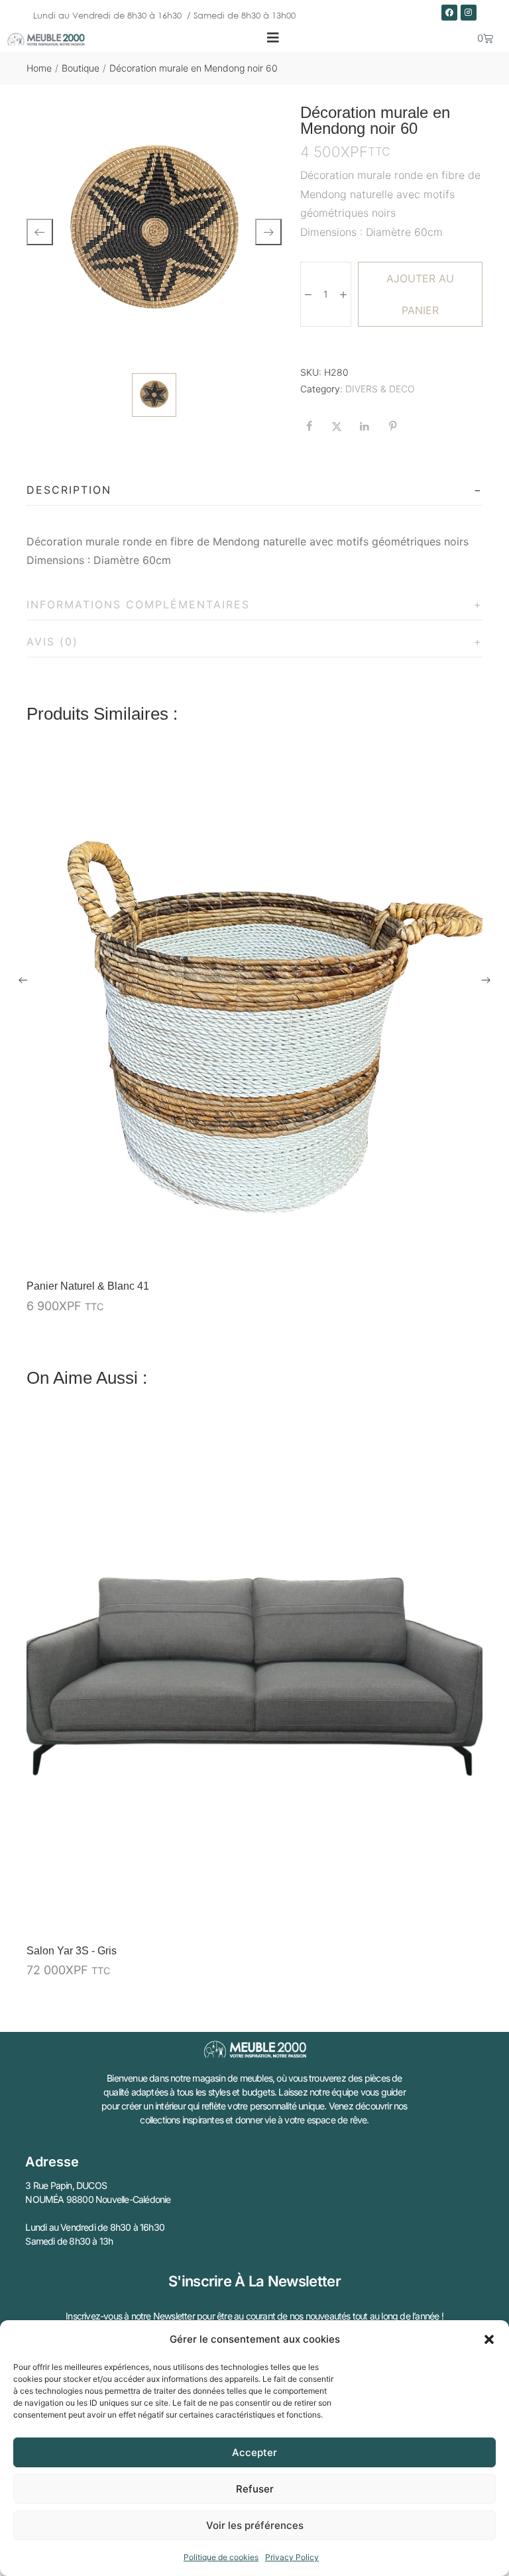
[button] (489, 2339)
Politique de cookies (221, 2557)
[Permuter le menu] (273, 38)
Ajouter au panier (420, 294)
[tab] (254, 490)
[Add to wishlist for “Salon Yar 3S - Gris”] (441, 1917)
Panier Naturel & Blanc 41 (88, 1286)
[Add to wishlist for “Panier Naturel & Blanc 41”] (441, 1252)
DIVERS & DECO (380, 389)
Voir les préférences (255, 2525)
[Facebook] (449, 13)
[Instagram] (469, 13)
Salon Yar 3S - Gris (72, 1951)
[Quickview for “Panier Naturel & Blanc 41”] (254, 1009)
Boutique (81, 68)
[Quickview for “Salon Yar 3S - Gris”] (254, 1673)
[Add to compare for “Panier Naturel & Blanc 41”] (469, 1252)
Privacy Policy (292, 2557)
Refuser (255, 2489)
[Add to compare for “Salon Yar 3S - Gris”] (469, 1917)
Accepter (254, 2452)
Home (39, 68)
